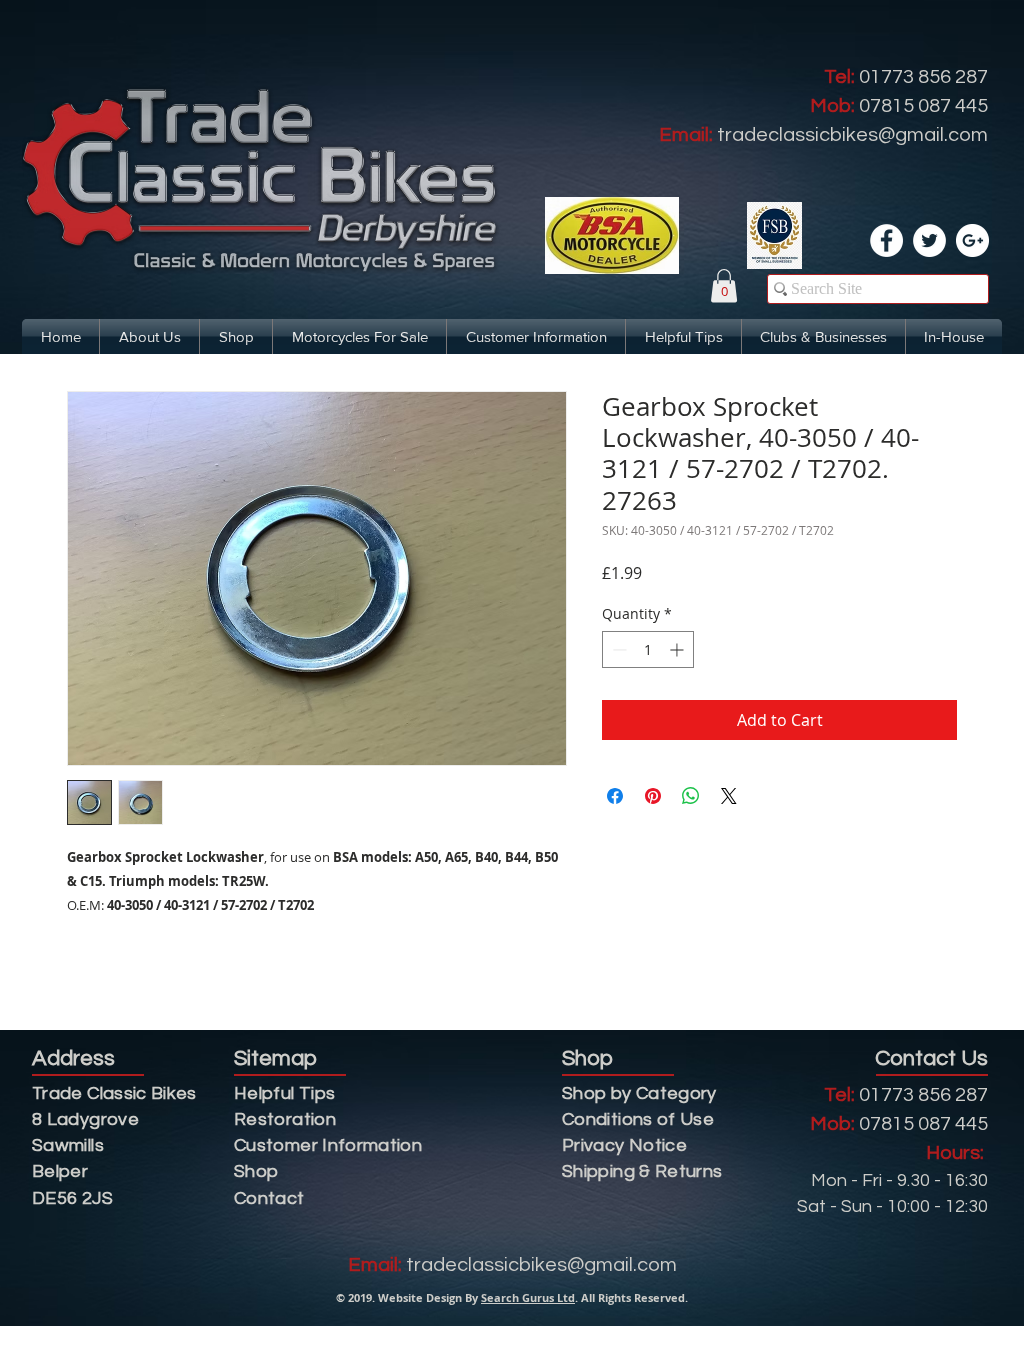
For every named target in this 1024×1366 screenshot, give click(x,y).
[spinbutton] (648, 649)
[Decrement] (617, 649)
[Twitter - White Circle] (929, 240)
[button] (724, 285)
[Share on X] (729, 796)
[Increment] (678, 649)
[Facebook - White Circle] (886, 240)
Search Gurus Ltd (528, 1297)
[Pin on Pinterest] (653, 796)
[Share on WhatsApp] (691, 796)
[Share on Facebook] (615, 796)
